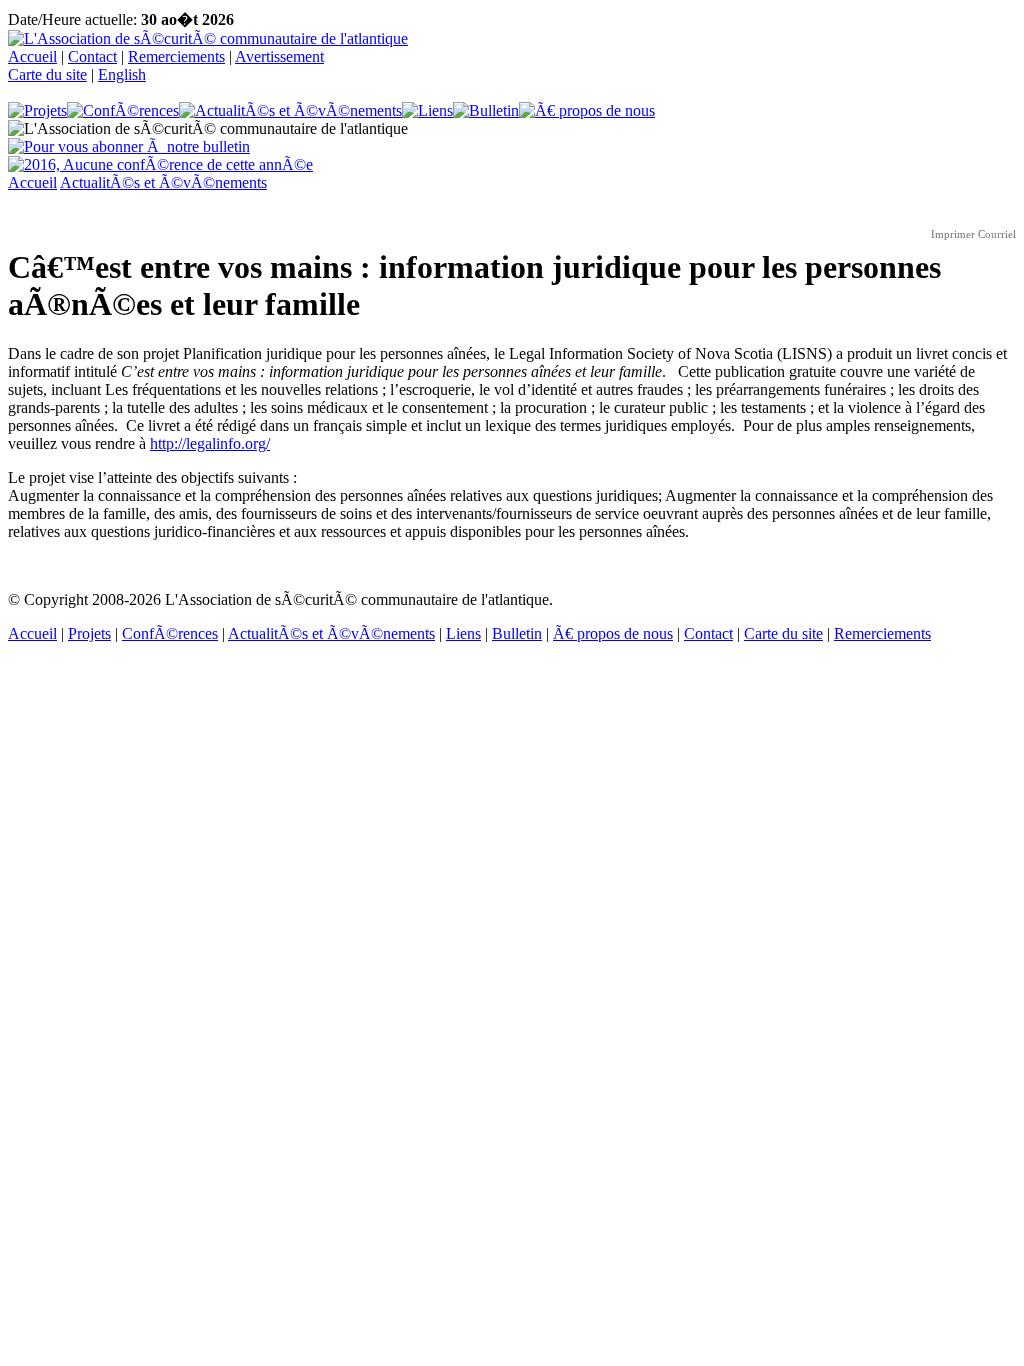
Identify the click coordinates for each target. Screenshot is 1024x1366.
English (122, 74)
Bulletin (517, 633)
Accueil (32, 56)
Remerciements (176, 56)
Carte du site (47, 74)
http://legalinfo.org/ (210, 443)
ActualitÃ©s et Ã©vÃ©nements (163, 182)
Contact (92, 56)
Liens (463, 633)
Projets (89, 633)
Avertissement (279, 56)
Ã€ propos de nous (613, 633)
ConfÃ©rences (170, 633)
